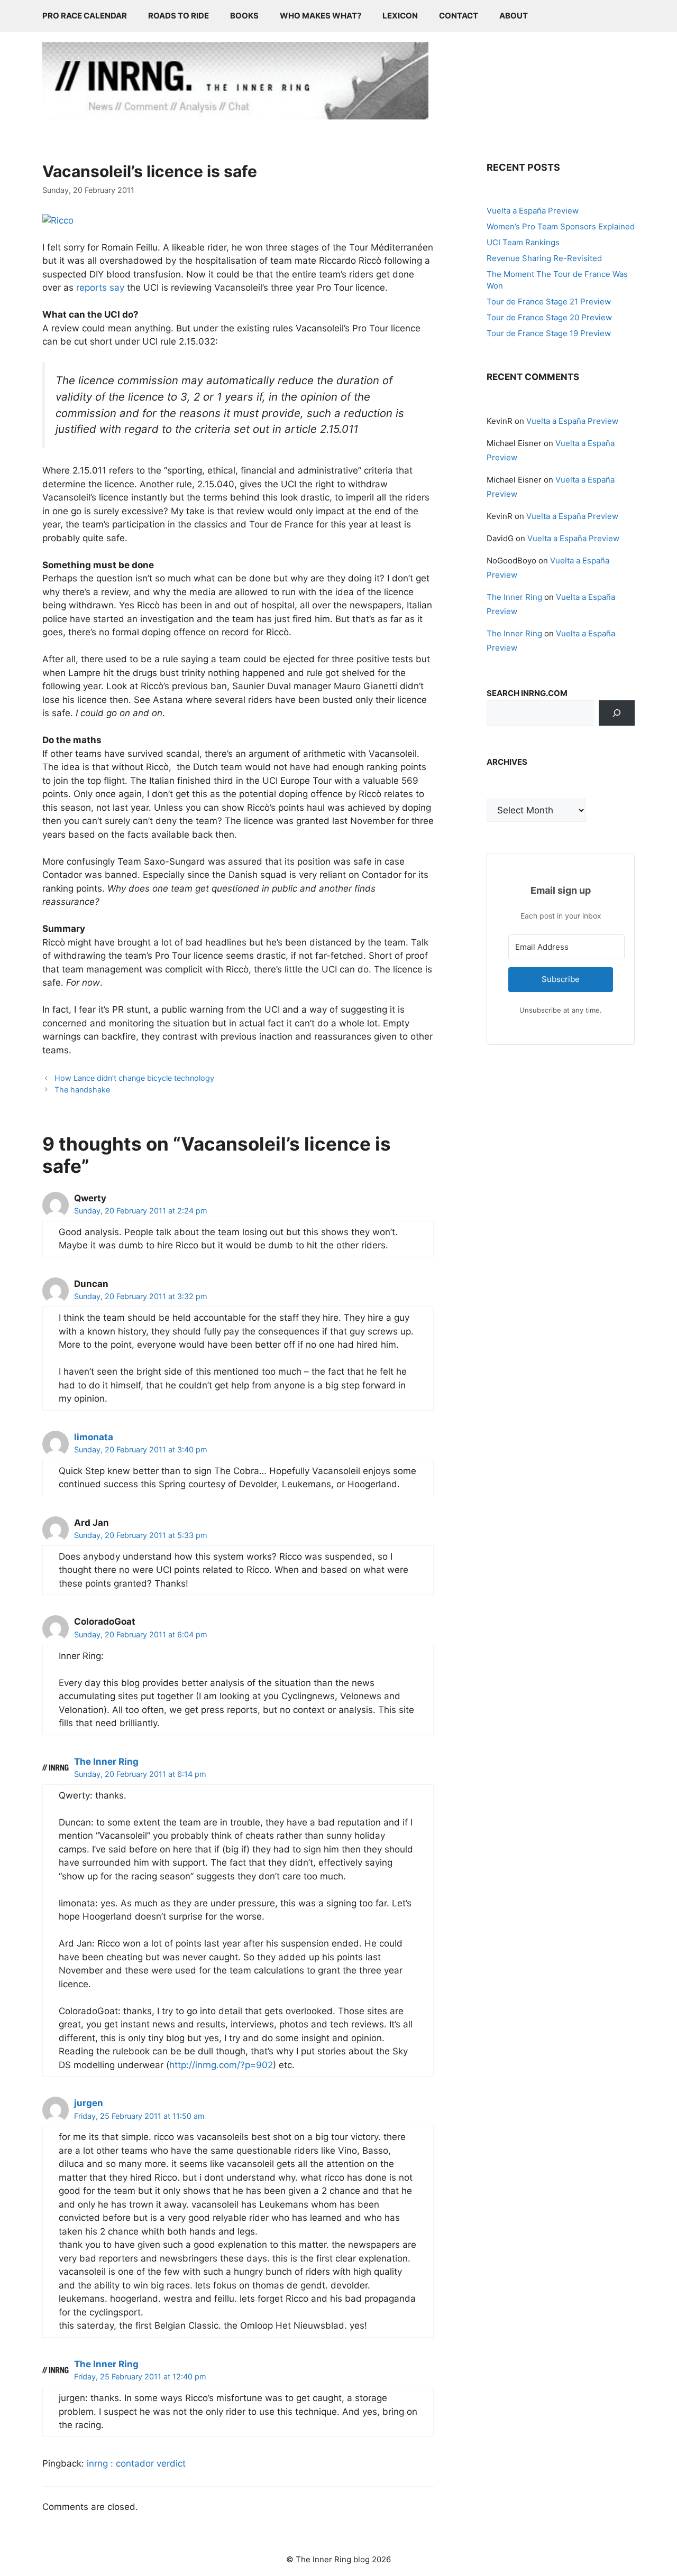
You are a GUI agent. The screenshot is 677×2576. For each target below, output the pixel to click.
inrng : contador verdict (136, 2463)
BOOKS (244, 16)
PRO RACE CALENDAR (85, 16)
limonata (94, 1437)
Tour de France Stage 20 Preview (549, 317)
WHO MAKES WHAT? (321, 16)
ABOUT (514, 16)
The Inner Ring (106, 1762)
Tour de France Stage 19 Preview (549, 333)
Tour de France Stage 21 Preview (549, 302)
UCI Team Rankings (523, 242)
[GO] (617, 713)
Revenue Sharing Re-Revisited (544, 258)
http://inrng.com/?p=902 (221, 2065)
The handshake (82, 1090)
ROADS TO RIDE (179, 16)
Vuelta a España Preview (533, 211)
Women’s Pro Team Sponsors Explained (561, 226)
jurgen (89, 2103)
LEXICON (400, 16)
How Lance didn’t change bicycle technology (134, 1078)
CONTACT (459, 16)
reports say (100, 288)
